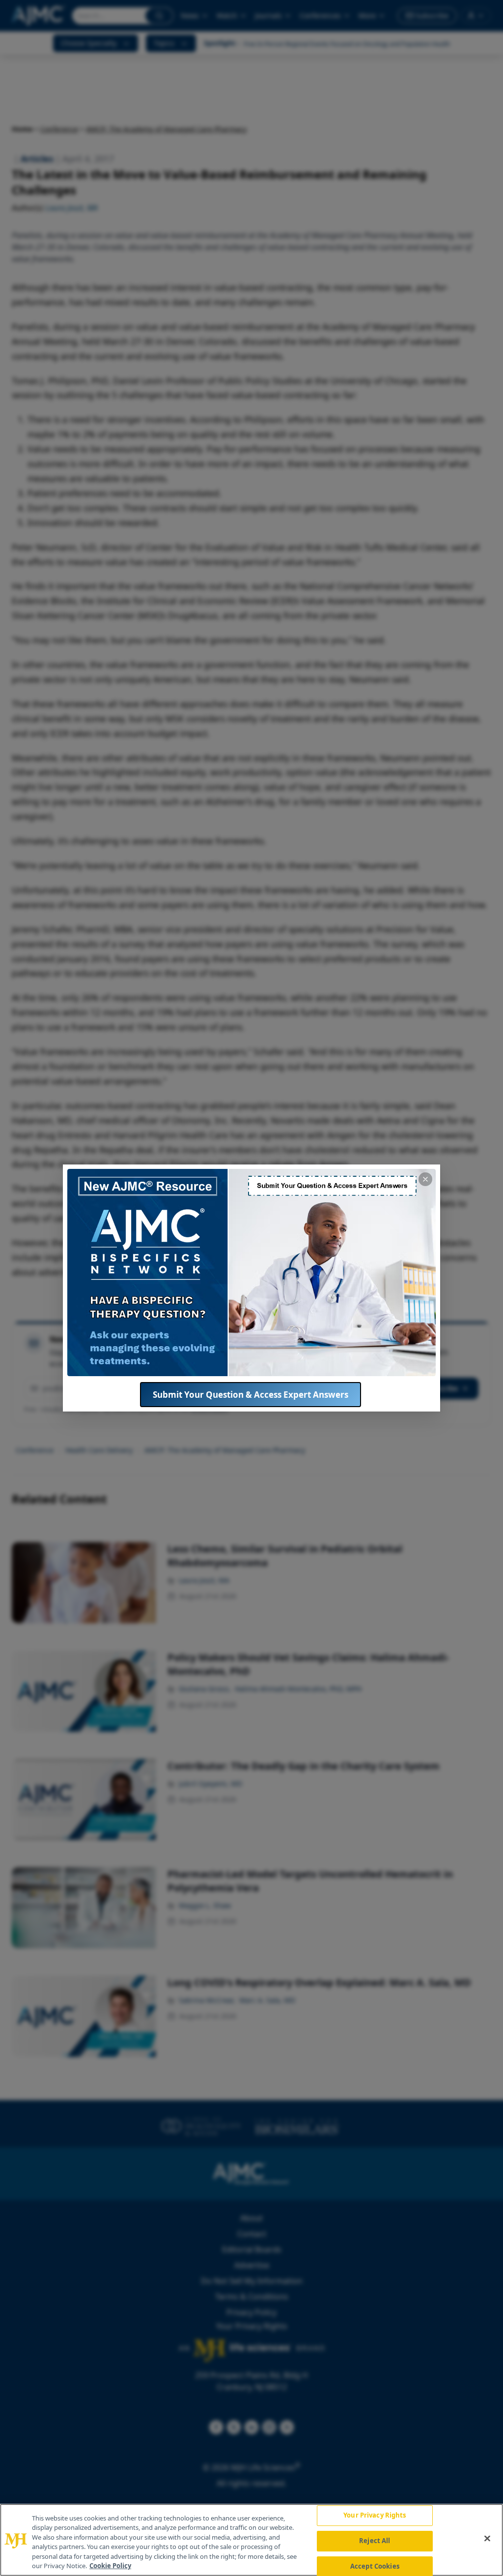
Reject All (375, 2541)
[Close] (487, 2539)
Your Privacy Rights (375, 2516)
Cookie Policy (110, 2566)
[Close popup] (425, 1179)
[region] (251, 2540)
